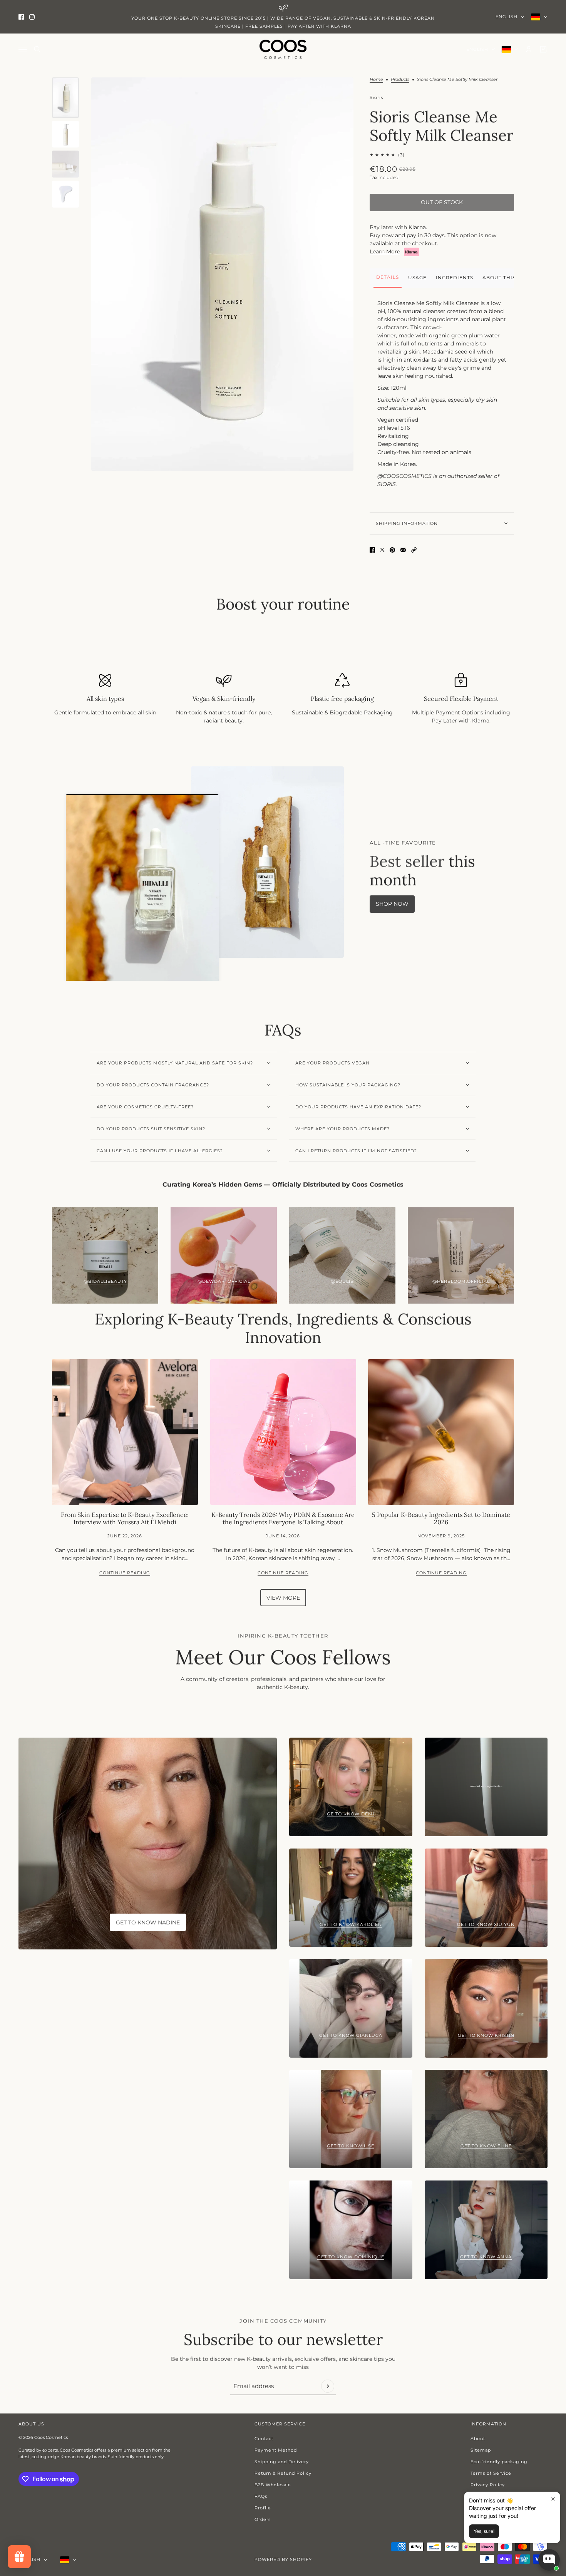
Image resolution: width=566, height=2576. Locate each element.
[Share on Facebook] (372, 550)
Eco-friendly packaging (499, 2462)
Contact (264, 2439)
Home (376, 80)
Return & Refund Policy (283, 2473)
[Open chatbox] (549, 2560)
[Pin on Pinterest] (392, 550)
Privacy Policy (488, 2485)
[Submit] (328, 2386)
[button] (414, 550)
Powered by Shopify (283, 2559)
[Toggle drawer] (23, 49)
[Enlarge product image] (222, 274)
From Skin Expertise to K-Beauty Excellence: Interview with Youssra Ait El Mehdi (125, 1518)
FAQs (261, 2496)
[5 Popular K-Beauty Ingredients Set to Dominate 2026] (441, 1432)
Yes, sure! (484, 2531)
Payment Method (276, 2450)
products (400, 80)
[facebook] (21, 17)
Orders (263, 2519)
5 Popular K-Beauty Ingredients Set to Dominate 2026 (441, 1518)
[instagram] (32, 17)
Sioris (376, 97)
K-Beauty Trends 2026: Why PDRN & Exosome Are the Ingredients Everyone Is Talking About (283, 1518)
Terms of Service (491, 2473)
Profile (263, 2508)
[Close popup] (553, 2499)
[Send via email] (403, 550)
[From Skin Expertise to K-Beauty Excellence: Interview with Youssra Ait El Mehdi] (125, 1432)
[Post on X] (382, 550)
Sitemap (481, 2450)
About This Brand (510, 277)
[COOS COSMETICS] (283, 49)
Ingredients (455, 277)
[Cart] (543, 49)
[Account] (529, 49)
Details (388, 277)
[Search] (37, 49)
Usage (417, 277)
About (478, 2439)
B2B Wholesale (273, 2485)
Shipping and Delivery (282, 2462)
